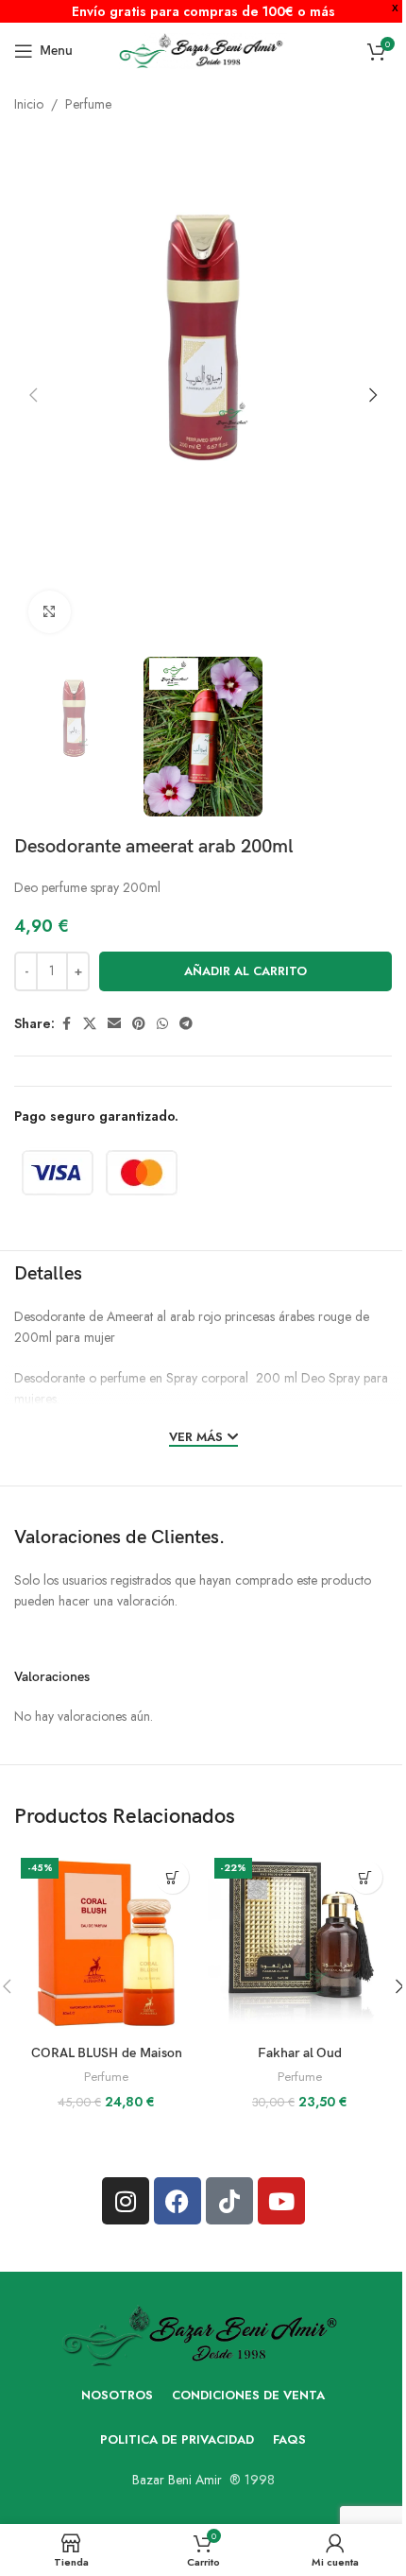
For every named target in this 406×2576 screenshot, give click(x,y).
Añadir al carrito (245, 971)
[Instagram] (126, 2201)
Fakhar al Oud (300, 2053)
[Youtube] (281, 2201)
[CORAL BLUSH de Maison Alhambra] (106, 1943)
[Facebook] (178, 2201)
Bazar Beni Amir (177, 2480)
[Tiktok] (229, 2201)
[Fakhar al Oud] (300, 1943)
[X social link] (90, 1024)
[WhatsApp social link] (162, 1024)
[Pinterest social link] (139, 1024)
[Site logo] (203, 49)
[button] (33, 395)
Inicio (29, 104)
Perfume (88, 104)
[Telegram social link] (186, 1024)
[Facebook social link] (66, 1024)
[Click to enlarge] (50, 612)
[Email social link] (114, 1024)
